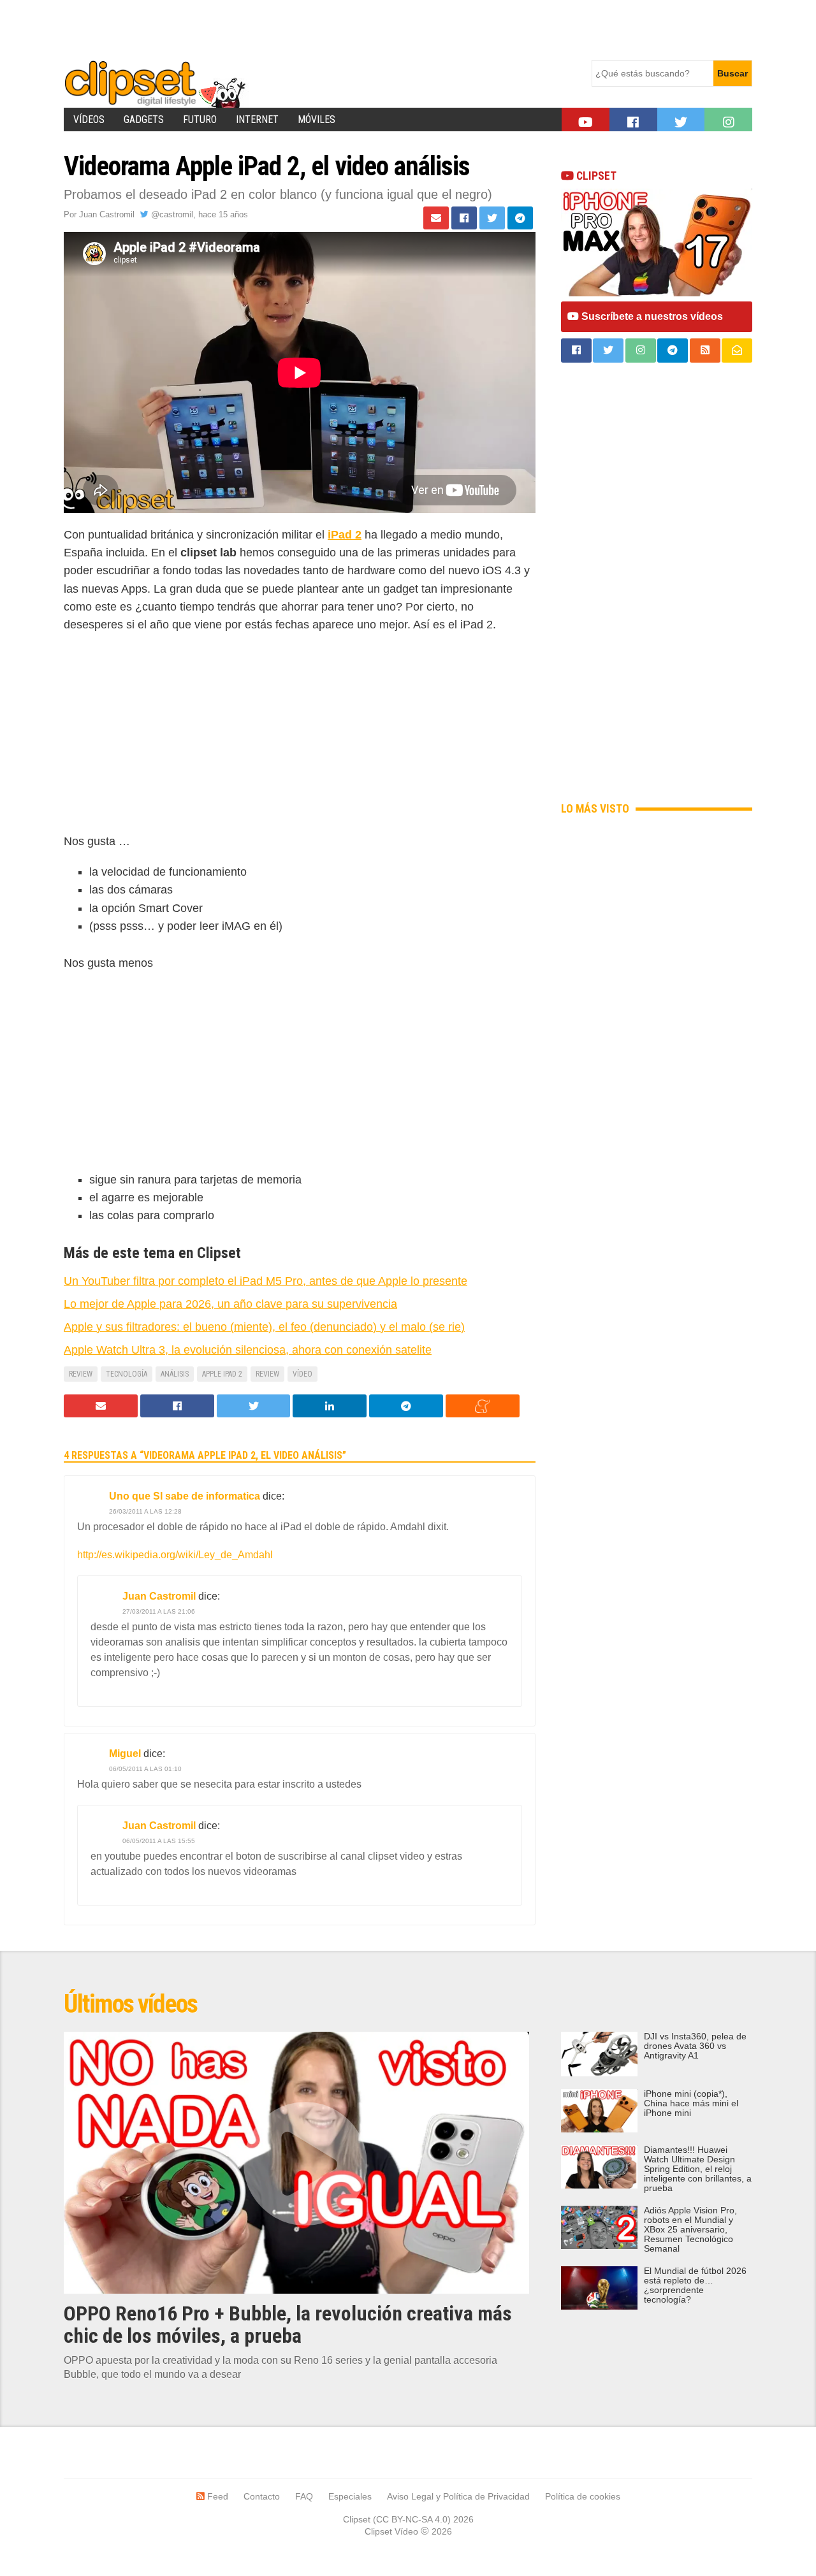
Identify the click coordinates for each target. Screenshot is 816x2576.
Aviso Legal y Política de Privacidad (458, 2496)
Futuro (200, 119)
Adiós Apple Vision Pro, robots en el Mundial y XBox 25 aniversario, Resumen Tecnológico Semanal (690, 2230)
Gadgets (144, 119)
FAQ (304, 2496)
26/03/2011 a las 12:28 (145, 1511)
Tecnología (127, 1374)
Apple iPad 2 (222, 1374)
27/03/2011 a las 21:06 (159, 1611)
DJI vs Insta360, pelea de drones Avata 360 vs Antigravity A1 (695, 2046)
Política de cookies (583, 2496)
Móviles (317, 119)
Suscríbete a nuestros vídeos (651, 316)
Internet (257, 119)
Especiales (350, 2496)
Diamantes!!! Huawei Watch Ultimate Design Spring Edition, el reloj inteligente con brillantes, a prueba (698, 2169)
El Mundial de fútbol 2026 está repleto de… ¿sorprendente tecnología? (695, 2285)
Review (81, 1374)
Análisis (175, 1374)
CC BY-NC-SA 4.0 (412, 2519)
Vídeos (89, 119)
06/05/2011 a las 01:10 (145, 1769)
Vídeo (302, 1374)
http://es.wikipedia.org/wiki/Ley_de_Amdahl (175, 1555)
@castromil (171, 214)
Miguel (125, 1754)
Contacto (262, 2496)
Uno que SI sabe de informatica (185, 1496)
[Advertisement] (296, 29)
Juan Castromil (107, 214)
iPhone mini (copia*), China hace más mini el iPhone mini (691, 2103)
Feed (216, 2496)
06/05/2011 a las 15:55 (159, 1841)
